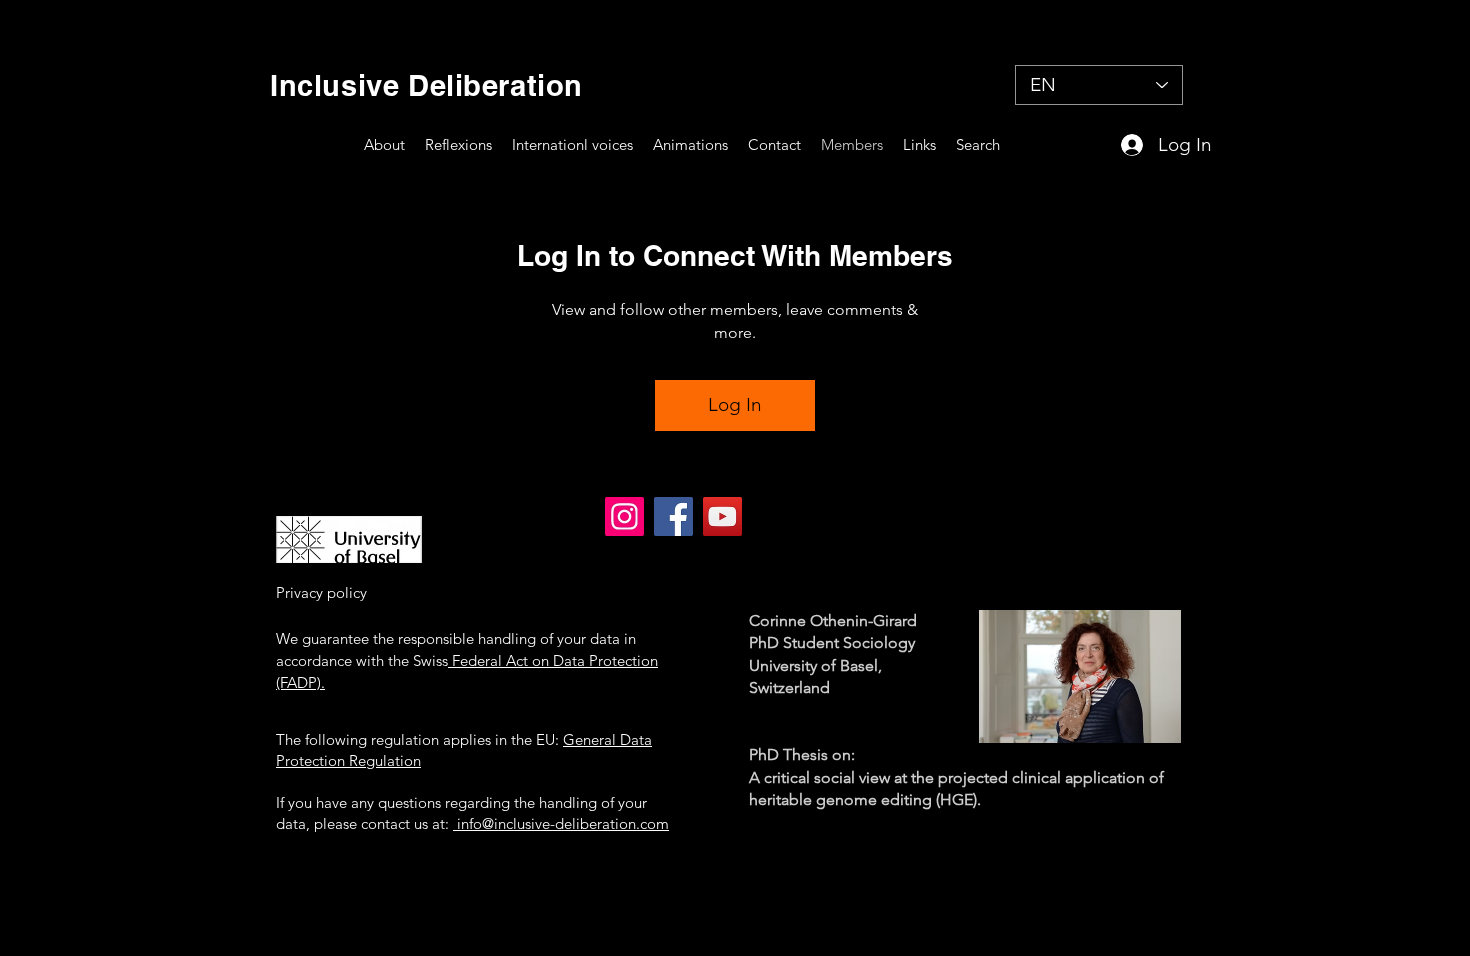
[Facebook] (673, 516)
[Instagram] (624, 516)
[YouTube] (722, 516)
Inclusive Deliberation (418, 85)
